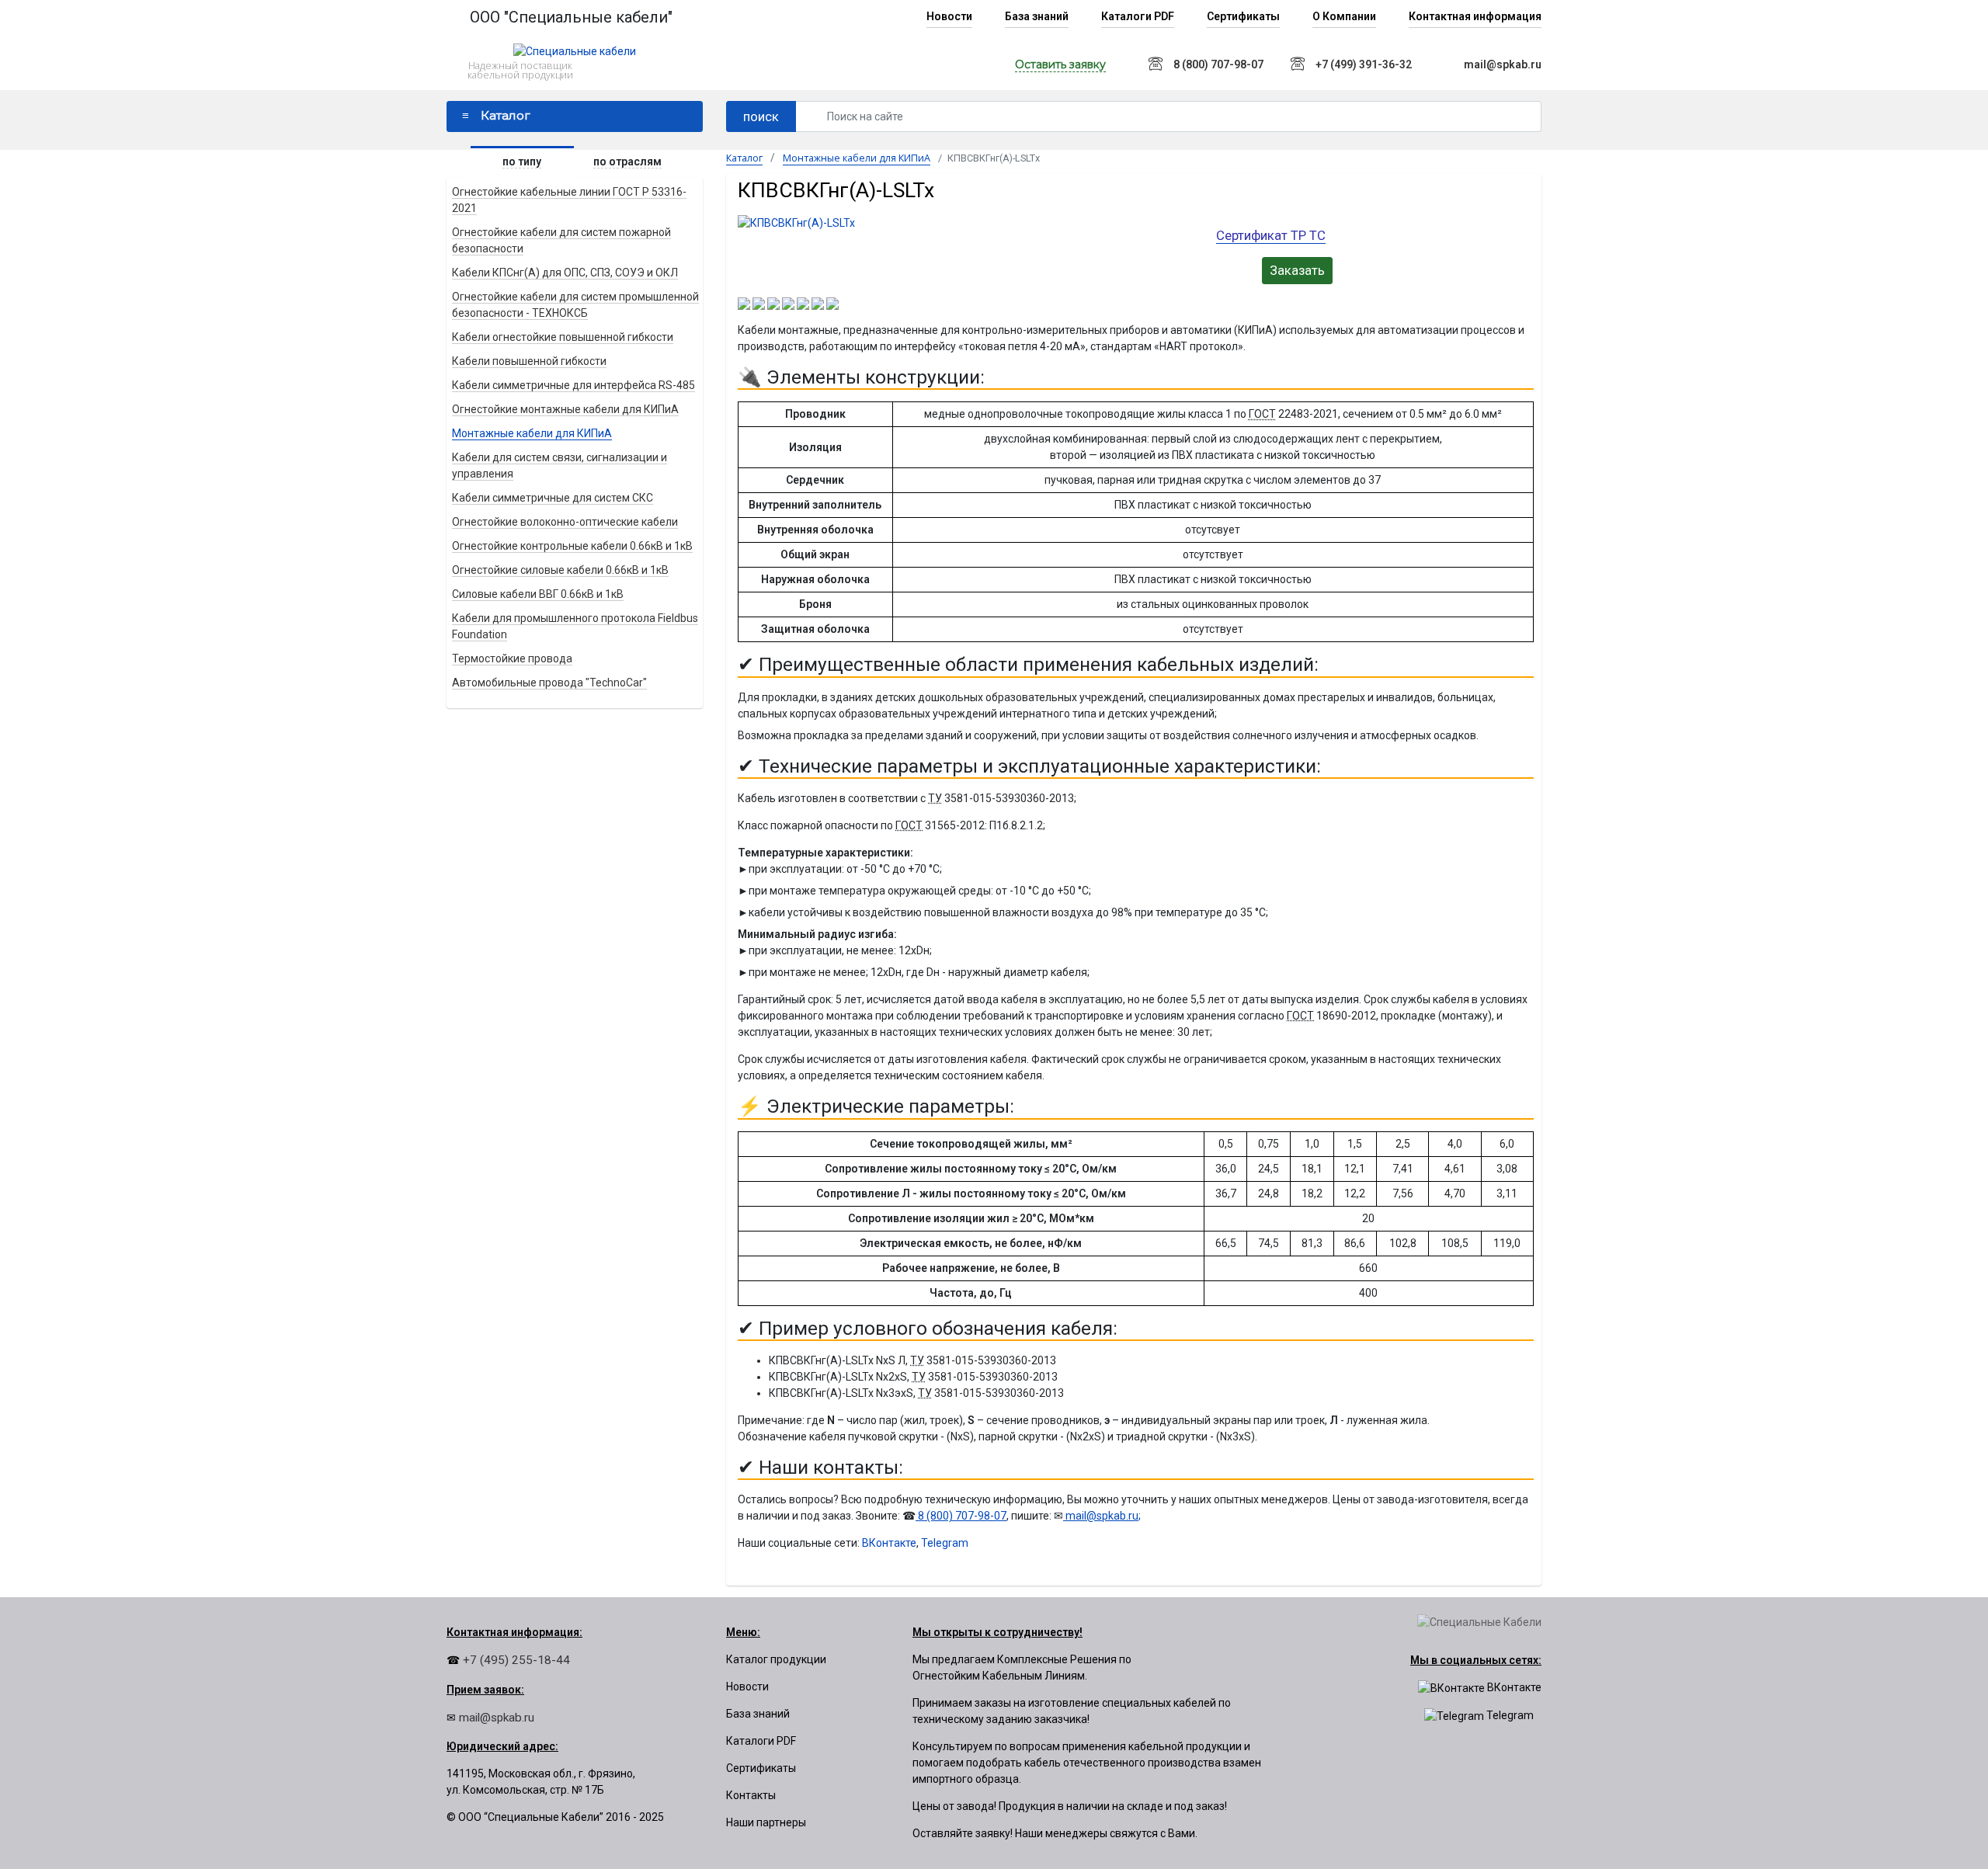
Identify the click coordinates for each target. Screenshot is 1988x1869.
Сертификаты (1243, 16)
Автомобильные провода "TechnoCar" (549, 683)
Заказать (1297, 270)
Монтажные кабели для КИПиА (532, 433)
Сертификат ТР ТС (1271, 235)
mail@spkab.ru (1503, 64)
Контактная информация (1475, 16)
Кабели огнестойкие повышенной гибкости (563, 337)
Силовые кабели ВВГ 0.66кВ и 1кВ (538, 594)
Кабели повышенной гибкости (529, 361)
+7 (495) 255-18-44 (515, 1660)
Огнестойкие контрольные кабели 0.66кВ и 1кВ (572, 546)
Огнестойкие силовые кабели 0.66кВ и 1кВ (560, 570)
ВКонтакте (889, 1543)
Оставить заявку (1060, 64)
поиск (761, 116)
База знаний (1037, 16)
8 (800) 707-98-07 (1218, 64)
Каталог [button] (506, 115)
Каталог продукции (776, 1659)
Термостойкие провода (512, 658)
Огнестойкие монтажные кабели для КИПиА (565, 409)
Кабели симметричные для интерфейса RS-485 (573, 385)
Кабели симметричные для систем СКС (553, 498)
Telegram (945, 1543)
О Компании (1344, 16)
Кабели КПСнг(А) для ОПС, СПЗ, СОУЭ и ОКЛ (565, 273)
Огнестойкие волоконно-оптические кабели (565, 522)
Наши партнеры (766, 1822)
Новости (949, 16)
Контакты (751, 1795)
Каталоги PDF (1138, 16)
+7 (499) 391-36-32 (1364, 64)
